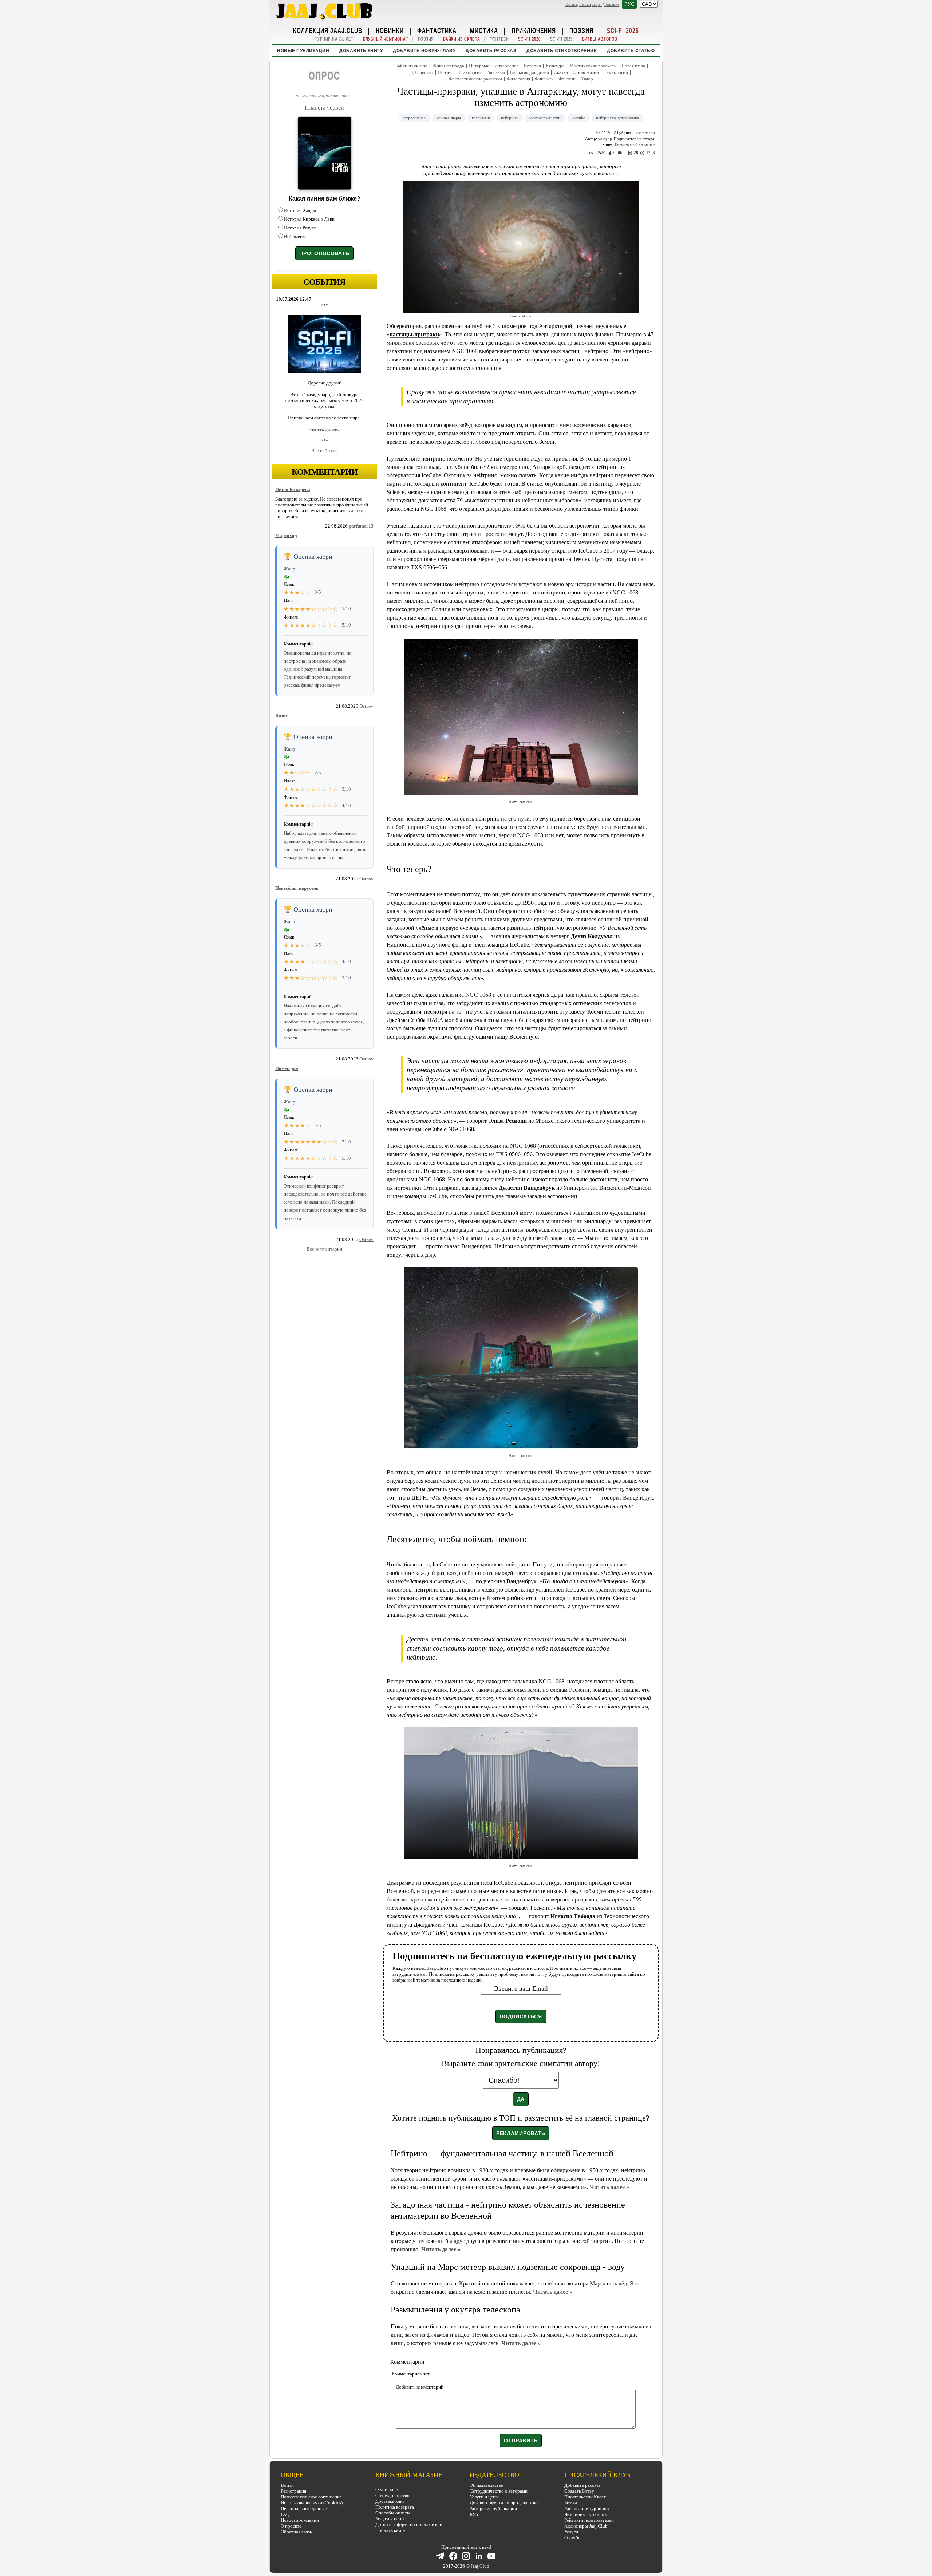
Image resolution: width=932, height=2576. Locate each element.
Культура (555, 66)
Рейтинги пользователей (589, 2520)
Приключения (534, 30)
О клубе (572, 2538)
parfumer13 (361, 526)
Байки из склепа (462, 39)
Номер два (287, 1068)
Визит (281, 716)
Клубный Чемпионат (386, 39)
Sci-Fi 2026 (623, 30)
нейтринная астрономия (618, 118)
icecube (579, 118)
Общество (423, 72)
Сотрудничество (392, 2495)
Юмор (587, 79)
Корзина (612, 4)
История (532, 66)
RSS (474, 2514)
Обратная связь (296, 2532)
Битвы (571, 2503)
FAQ (285, 2514)
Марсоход (286, 535)
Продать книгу (390, 2530)
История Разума (300, 228)
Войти (571, 4)
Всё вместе (295, 236)
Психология (469, 72)
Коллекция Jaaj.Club (328, 30)
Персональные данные (304, 2508)
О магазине (387, 2490)
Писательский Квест (585, 2497)
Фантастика (437, 30)
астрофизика (414, 118)
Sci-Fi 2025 (561, 39)
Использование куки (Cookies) (312, 2503)
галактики (481, 118)
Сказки (561, 72)
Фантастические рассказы (475, 79)
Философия (518, 79)
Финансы (544, 79)
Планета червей (324, 108)
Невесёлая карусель (297, 888)
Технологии (616, 72)
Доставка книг (390, 2501)
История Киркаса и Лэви (309, 219)
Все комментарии (324, 1249)
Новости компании (300, 2520)
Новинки (390, 30)
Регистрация (591, 4)
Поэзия (581, 30)
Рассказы (496, 72)
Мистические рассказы (593, 66)
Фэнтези (499, 39)
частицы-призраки (414, 334)
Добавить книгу (361, 51)
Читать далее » (609, 2187)
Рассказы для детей (529, 72)
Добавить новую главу (424, 51)
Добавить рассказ (491, 51)
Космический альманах (635, 145)
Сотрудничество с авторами (499, 2491)
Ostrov (366, 706)
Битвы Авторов (600, 39)
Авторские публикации (493, 2508)
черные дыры (449, 118)
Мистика (484, 30)
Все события (324, 451)
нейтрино (509, 118)
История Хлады (300, 210)
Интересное (507, 66)
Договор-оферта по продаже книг (410, 2524)
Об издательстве (486, 2485)
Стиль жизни (586, 72)
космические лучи (545, 118)
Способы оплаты (393, 2513)
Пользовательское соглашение (311, 2497)
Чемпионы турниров (585, 2514)
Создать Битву (579, 2491)
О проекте (291, 2526)
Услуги (571, 2532)
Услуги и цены (390, 2519)
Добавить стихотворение (562, 51)
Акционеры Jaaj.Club (586, 2526)
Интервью (479, 66)
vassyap (605, 139)
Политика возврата (395, 2507)
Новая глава (633, 66)
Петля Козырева (293, 489)
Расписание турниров (587, 2508)
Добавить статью (631, 51)
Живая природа (448, 66)
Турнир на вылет (334, 39)
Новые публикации (303, 51)
